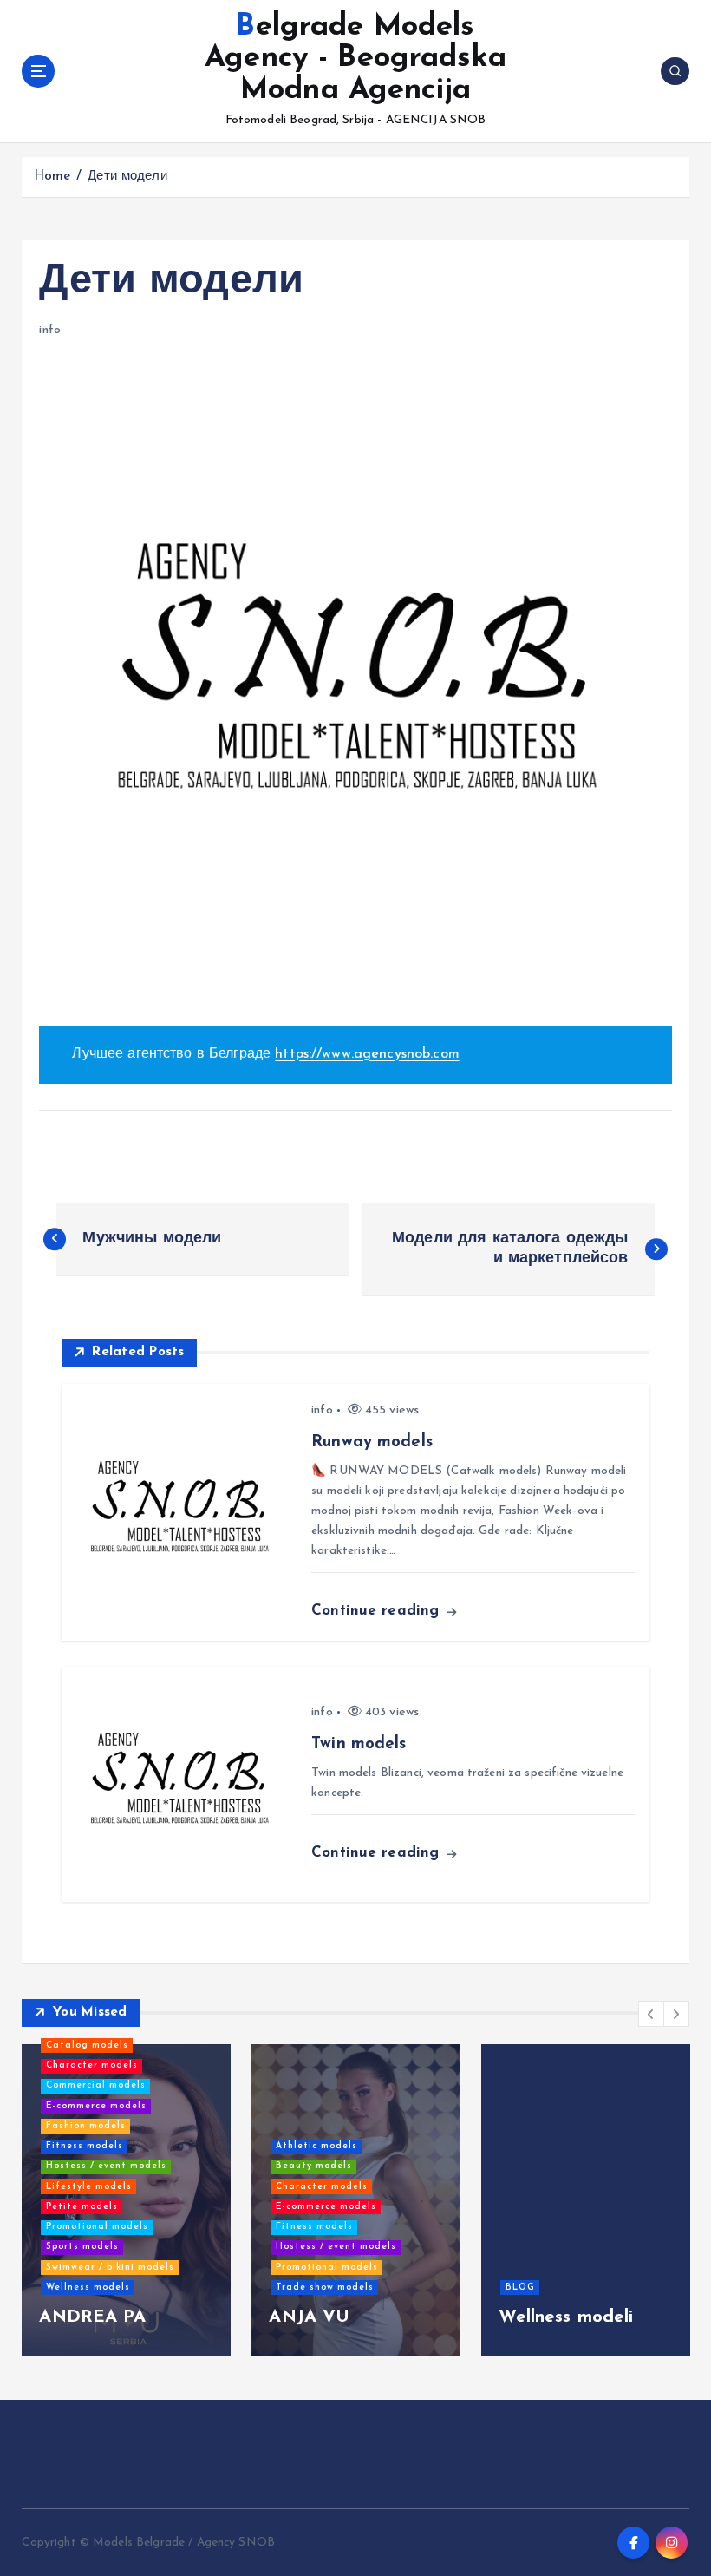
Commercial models (96, 2085)
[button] (651, 2014)
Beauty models (314, 2166)
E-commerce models (96, 2106)
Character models (92, 2065)
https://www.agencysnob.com (367, 1054)
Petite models (82, 2207)
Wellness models (88, 2288)
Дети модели (127, 177)
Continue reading (378, 1611)
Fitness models (85, 2146)
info (50, 330)
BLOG (520, 2288)
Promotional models (97, 2227)
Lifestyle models (89, 2187)
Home (52, 177)
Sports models (82, 2247)
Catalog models (87, 2045)
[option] (126, 2200)
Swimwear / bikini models (110, 2268)
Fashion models (86, 2126)
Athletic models (316, 2146)
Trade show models (325, 2288)
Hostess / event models (106, 2166)
